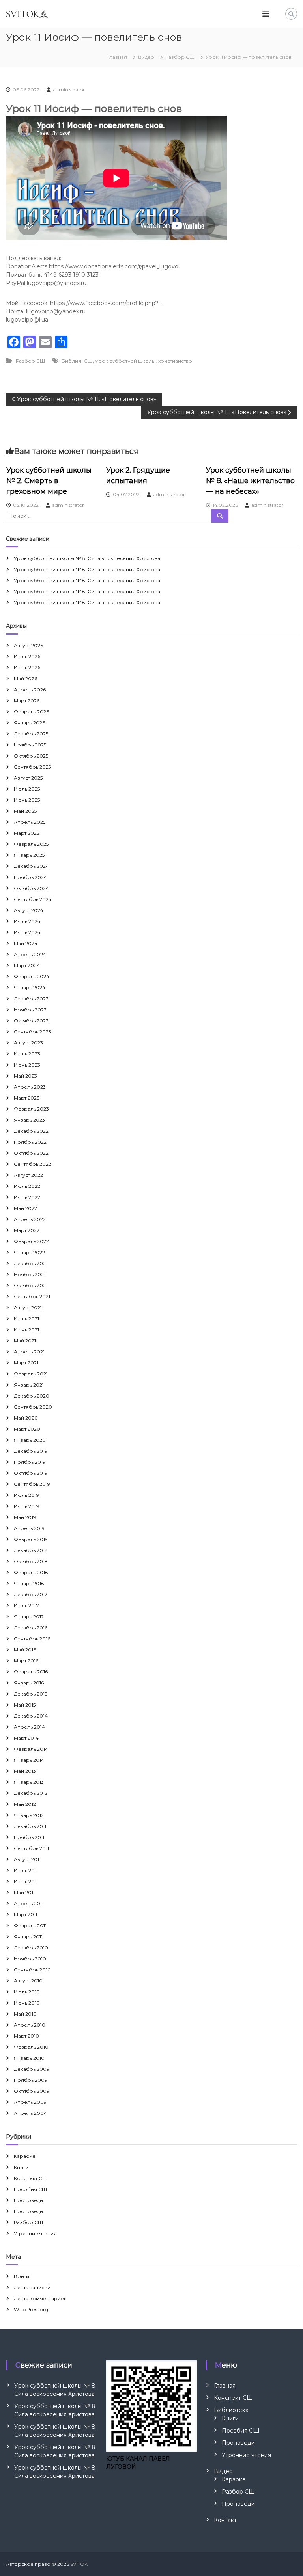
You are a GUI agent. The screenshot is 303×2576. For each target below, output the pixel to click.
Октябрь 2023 (31, 1021)
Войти (22, 2276)
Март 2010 (26, 2036)
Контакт (225, 2520)
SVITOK (79, 2564)
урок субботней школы (125, 361)
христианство (175, 361)
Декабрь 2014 (31, 1716)
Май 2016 (25, 1650)
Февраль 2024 (32, 976)
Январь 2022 (29, 1252)
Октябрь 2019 (31, 1473)
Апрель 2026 (30, 690)
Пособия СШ (30, 2189)
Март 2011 (25, 1914)
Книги (21, 2167)
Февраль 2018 (31, 1572)
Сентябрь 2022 (33, 1164)
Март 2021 (26, 1363)
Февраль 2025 (31, 844)
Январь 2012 (29, 1815)
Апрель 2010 (30, 2025)
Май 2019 (25, 1517)
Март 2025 (26, 833)
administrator (69, 90)
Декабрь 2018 (31, 1550)
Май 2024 (26, 943)
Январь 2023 (29, 1120)
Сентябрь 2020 (33, 1407)
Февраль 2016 (31, 1672)
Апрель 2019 (29, 1528)
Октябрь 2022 (31, 1153)
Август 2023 (28, 1043)
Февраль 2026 (31, 712)
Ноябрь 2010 (30, 1959)
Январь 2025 (29, 855)
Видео (146, 57)
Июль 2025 (27, 789)
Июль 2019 (26, 1495)
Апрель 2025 (30, 822)
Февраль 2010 (31, 2047)
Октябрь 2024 (31, 888)
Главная (225, 2386)
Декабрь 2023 (31, 999)
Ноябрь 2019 (30, 1462)
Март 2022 (27, 1230)
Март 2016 (26, 1661)
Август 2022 (28, 1175)
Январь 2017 (29, 1617)
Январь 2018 (29, 1583)
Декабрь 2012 (31, 1793)
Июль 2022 (27, 1186)
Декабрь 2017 (31, 1594)
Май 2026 (25, 678)
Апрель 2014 (29, 1727)
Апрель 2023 (30, 1087)
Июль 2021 (26, 1319)
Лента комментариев (40, 2298)
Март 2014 (26, 1738)
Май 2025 (25, 811)
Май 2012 (25, 1804)
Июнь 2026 (27, 667)
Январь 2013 (29, 1782)
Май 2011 (24, 1892)
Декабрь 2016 (31, 1628)
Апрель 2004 (30, 2113)
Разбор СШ (180, 57)
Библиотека (231, 2410)
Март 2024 (27, 965)
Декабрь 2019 (31, 1451)
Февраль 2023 (31, 1109)
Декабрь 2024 (31, 866)
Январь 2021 (29, 1385)
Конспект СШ (31, 2178)
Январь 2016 (29, 1683)
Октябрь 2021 (31, 1285)
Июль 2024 (27, 921)
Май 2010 (25, 2014)
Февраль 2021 (31, 1374)
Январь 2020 (30, 1440)
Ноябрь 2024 (30, 877)
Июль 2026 (27, 656)
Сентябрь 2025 (32, 767)
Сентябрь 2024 (33, 899)
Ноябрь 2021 (30, 1274)
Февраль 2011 (30, 1925)
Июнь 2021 (26, 1330)
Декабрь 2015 (30, 1694)
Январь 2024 (30, 987)
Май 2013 (25, 1771)
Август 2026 (28, 645)
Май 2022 (25, 1208)
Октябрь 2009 (32, 2091)
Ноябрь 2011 (29, 1837)
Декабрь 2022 (31, 1131)
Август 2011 (27, 1859)
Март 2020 (27, 1429)
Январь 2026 (29, 723)
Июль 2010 (27, 1992)
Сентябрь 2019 (32, 1484)
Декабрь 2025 (31, 734)
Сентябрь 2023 (33, 1032)
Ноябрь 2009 (31, 2080)
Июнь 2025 (27, 800)
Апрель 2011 (29, 1903)
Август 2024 (29, 910)
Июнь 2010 (27, 2003)
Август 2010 (28, 1981)
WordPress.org (31, 2309)
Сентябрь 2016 (32, 1639)
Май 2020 (26, 1418)
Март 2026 (27, 701)
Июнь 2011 (26, 1881)
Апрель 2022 (30, 1219)
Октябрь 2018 (31, 1561)
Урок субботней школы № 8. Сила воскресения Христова (87, 558)
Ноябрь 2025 (30, 745)
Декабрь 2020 (32, 1396)
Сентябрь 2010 (32, 1970)
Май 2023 (25, 1076)
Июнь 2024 (27, 932)
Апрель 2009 (30, 2102)
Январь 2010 (29, 2058)
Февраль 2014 (31, 1749)
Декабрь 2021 (31, 1263)
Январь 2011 (28, 1937)
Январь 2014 (29, 1760)
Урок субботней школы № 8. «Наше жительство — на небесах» (250, 481)
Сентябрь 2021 (32, 1296)
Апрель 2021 (29, 1352)
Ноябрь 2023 (30, 1010)
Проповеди (28, 2200)
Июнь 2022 (27, 1197)
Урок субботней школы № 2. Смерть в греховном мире (49, 481)
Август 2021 (28, 1308)
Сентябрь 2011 (31, 1848)
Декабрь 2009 (32, 2069)
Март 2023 (27, 1098)
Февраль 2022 (31, 1241)
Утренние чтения (35, 2233)
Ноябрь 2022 (30, 1142)
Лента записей (32, 2287)
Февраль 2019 (31, 1539)
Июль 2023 (27, 1054)
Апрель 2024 (30, 954)
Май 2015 (25, 1705)
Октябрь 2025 (31, 756)
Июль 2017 (26, 1605)
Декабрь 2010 (31, 1948)
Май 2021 (25, 1341)
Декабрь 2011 (30, 1826)
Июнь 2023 (27, 1065)
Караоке (25, 2156)
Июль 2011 (26, 1870)
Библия (71, 361)
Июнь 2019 (26, 1506)
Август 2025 (28, 778)
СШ (88, 361)
